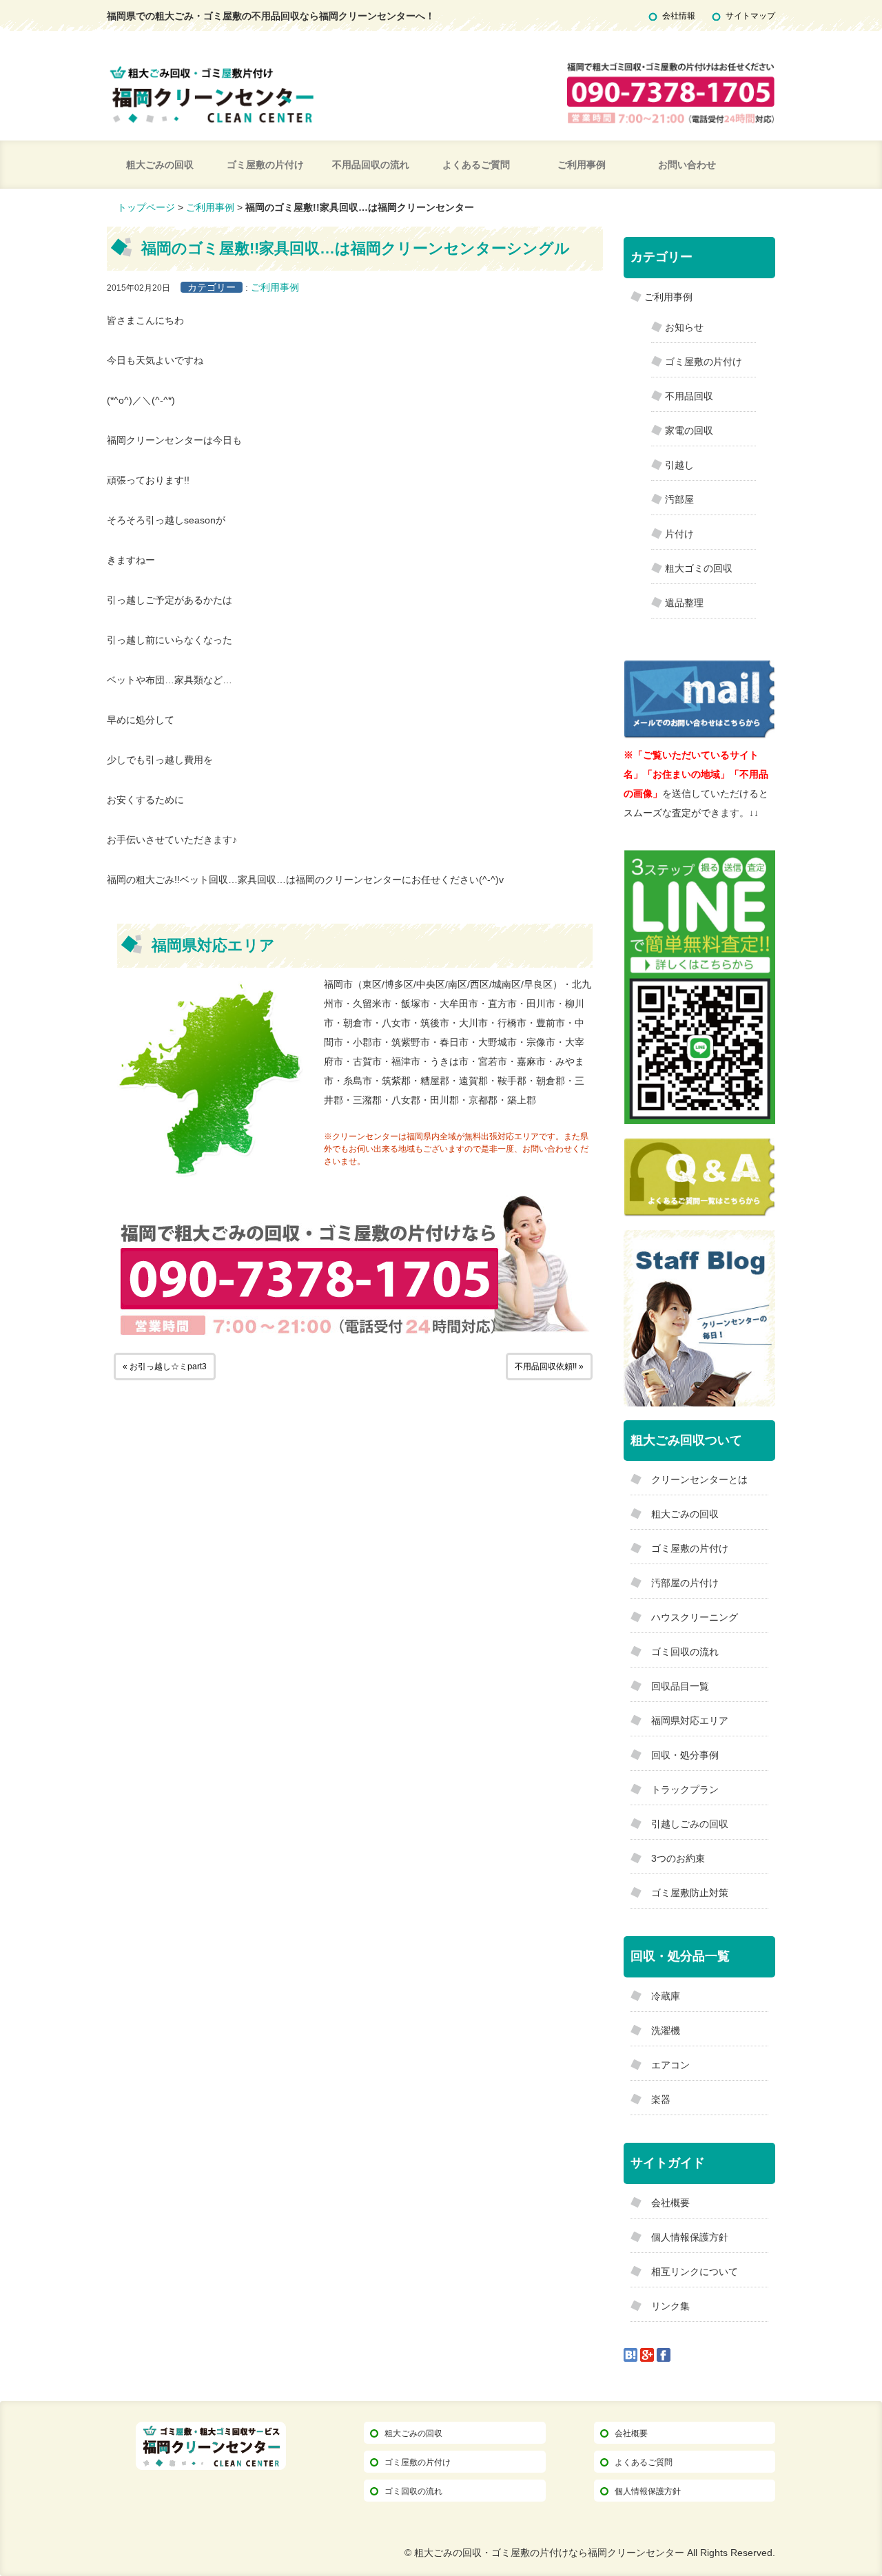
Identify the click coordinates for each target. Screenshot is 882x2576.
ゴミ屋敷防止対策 (690, 1893)
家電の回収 (689, 430)
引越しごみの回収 (690, 1824)
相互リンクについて (695, 2272)
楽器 (661, 2099)
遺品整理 (684, 603)
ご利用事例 (582, 165)
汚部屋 (679, 499)
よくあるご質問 (476, 165)
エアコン (670, 2065)
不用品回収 (689, 396)
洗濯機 (666, 2030)
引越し (679, 465)
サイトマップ (750, 16)
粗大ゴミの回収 (699, 568)
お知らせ (684, 327)
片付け (679, 534)
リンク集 (670, 2306)
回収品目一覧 (680, 1686)
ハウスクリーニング (695, 1617)
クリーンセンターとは (699, 1479)
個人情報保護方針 (690, 2237)
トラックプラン (685, 1789)
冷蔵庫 (666, 1996)
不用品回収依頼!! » (549, 1367)
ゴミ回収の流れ (685, 1652)
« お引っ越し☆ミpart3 (165, 1367)
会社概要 (670, 2203)
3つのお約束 (678, 1858)
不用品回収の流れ (371, 165)
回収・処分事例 (685, 1755)
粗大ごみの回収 (160, 165)
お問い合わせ (687, 165)
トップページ (146, 207)
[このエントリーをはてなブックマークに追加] (630, 2354)
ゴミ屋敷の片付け (265, 165)
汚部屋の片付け (685, 1583)
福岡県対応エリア (690, 1721)
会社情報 (679, 16)
